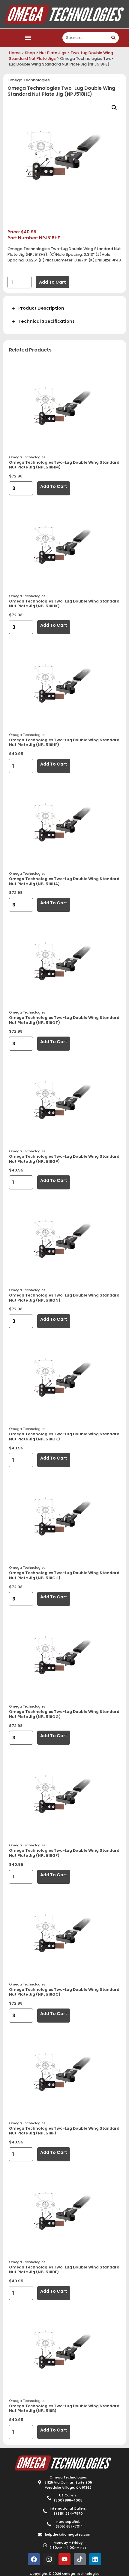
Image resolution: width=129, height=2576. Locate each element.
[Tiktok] (80, 2559)
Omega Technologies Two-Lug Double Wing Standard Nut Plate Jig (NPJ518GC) (64, 1992)
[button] (28, 38)
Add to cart (52, 282)
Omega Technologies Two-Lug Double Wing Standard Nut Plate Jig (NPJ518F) (64, 2131)
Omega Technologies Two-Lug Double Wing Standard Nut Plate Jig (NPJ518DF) (64, 2270)
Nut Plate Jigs (53, 53)
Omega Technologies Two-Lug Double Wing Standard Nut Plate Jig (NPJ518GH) (64, 1575)
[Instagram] (49, 2559)
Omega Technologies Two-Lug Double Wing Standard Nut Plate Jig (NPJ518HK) (64, 604)
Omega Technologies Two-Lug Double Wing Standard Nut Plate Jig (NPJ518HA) (64, 881)
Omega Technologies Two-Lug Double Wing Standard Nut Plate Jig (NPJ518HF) (64, 742)
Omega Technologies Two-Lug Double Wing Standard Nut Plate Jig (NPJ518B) (64, 2408)
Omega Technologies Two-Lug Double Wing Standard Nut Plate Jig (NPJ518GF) (64, 1853)
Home (15, 53)
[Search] (113, 38)
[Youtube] (64, 2559)
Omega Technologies (29, 80)
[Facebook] (34, 2559)
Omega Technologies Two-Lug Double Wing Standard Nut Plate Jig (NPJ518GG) (64, 1714)
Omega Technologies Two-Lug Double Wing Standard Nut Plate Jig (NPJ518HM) (64, 465)
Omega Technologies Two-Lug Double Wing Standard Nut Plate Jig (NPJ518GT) (64, 1020)
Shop (30, 53)
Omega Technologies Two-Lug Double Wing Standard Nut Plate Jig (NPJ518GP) (64, 1159)
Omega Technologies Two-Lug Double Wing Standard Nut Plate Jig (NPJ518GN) (64, 1298)
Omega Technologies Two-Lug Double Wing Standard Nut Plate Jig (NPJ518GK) (64, 1437)
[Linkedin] (95, 2559)
